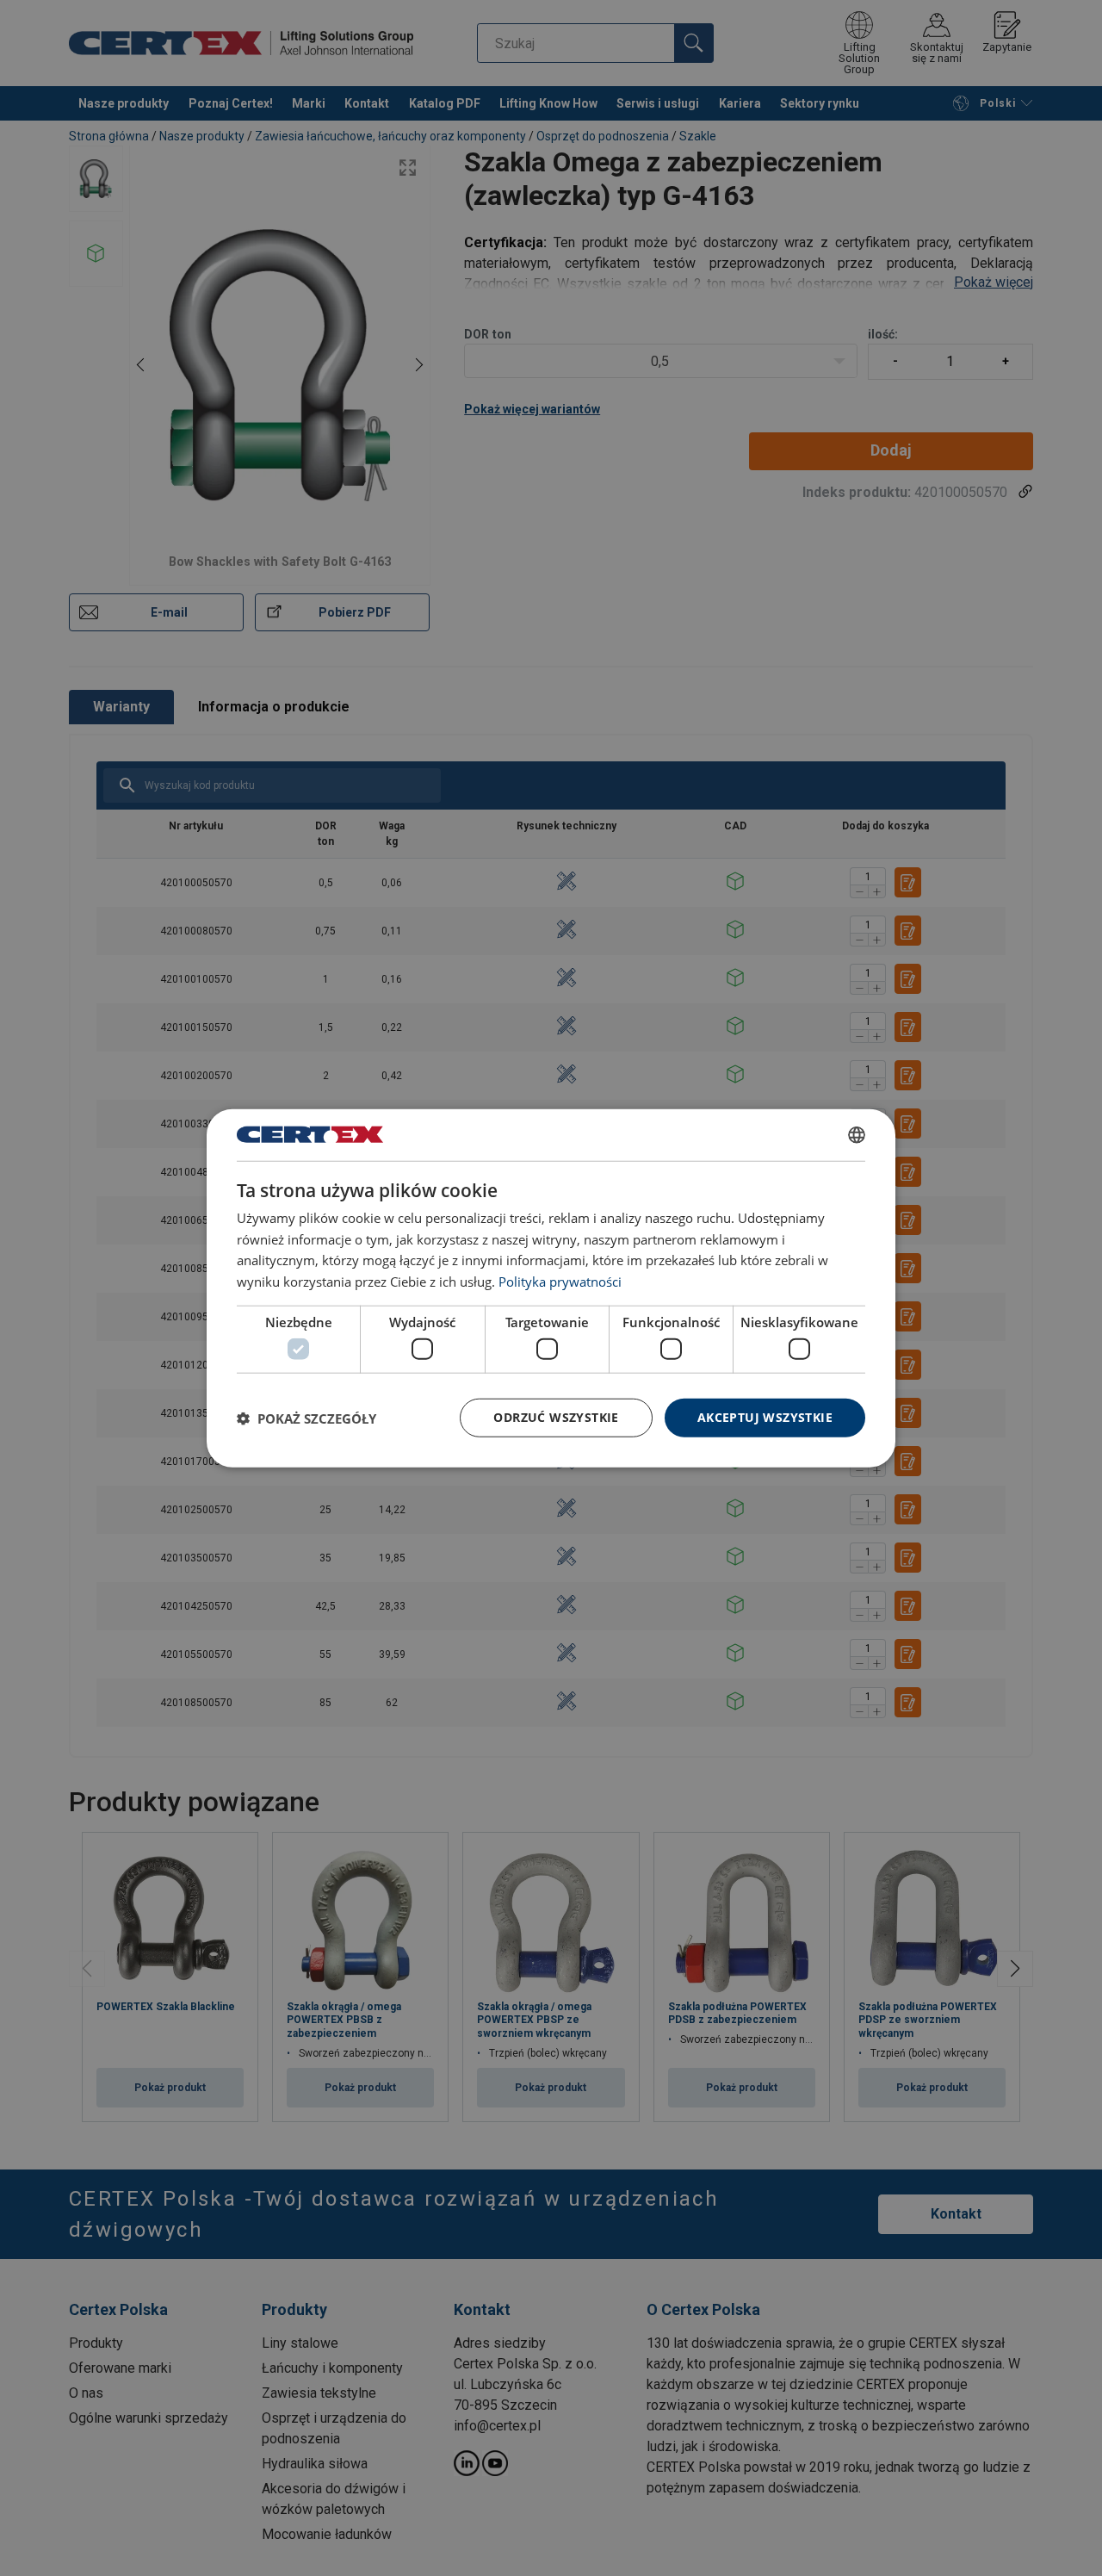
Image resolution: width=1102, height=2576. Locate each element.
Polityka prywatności (560, 1282)
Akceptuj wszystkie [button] (765, 1417)
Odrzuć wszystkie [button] (556, 1417)
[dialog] (551, 1288)
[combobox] (857, 1134)
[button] (306, 1418)
